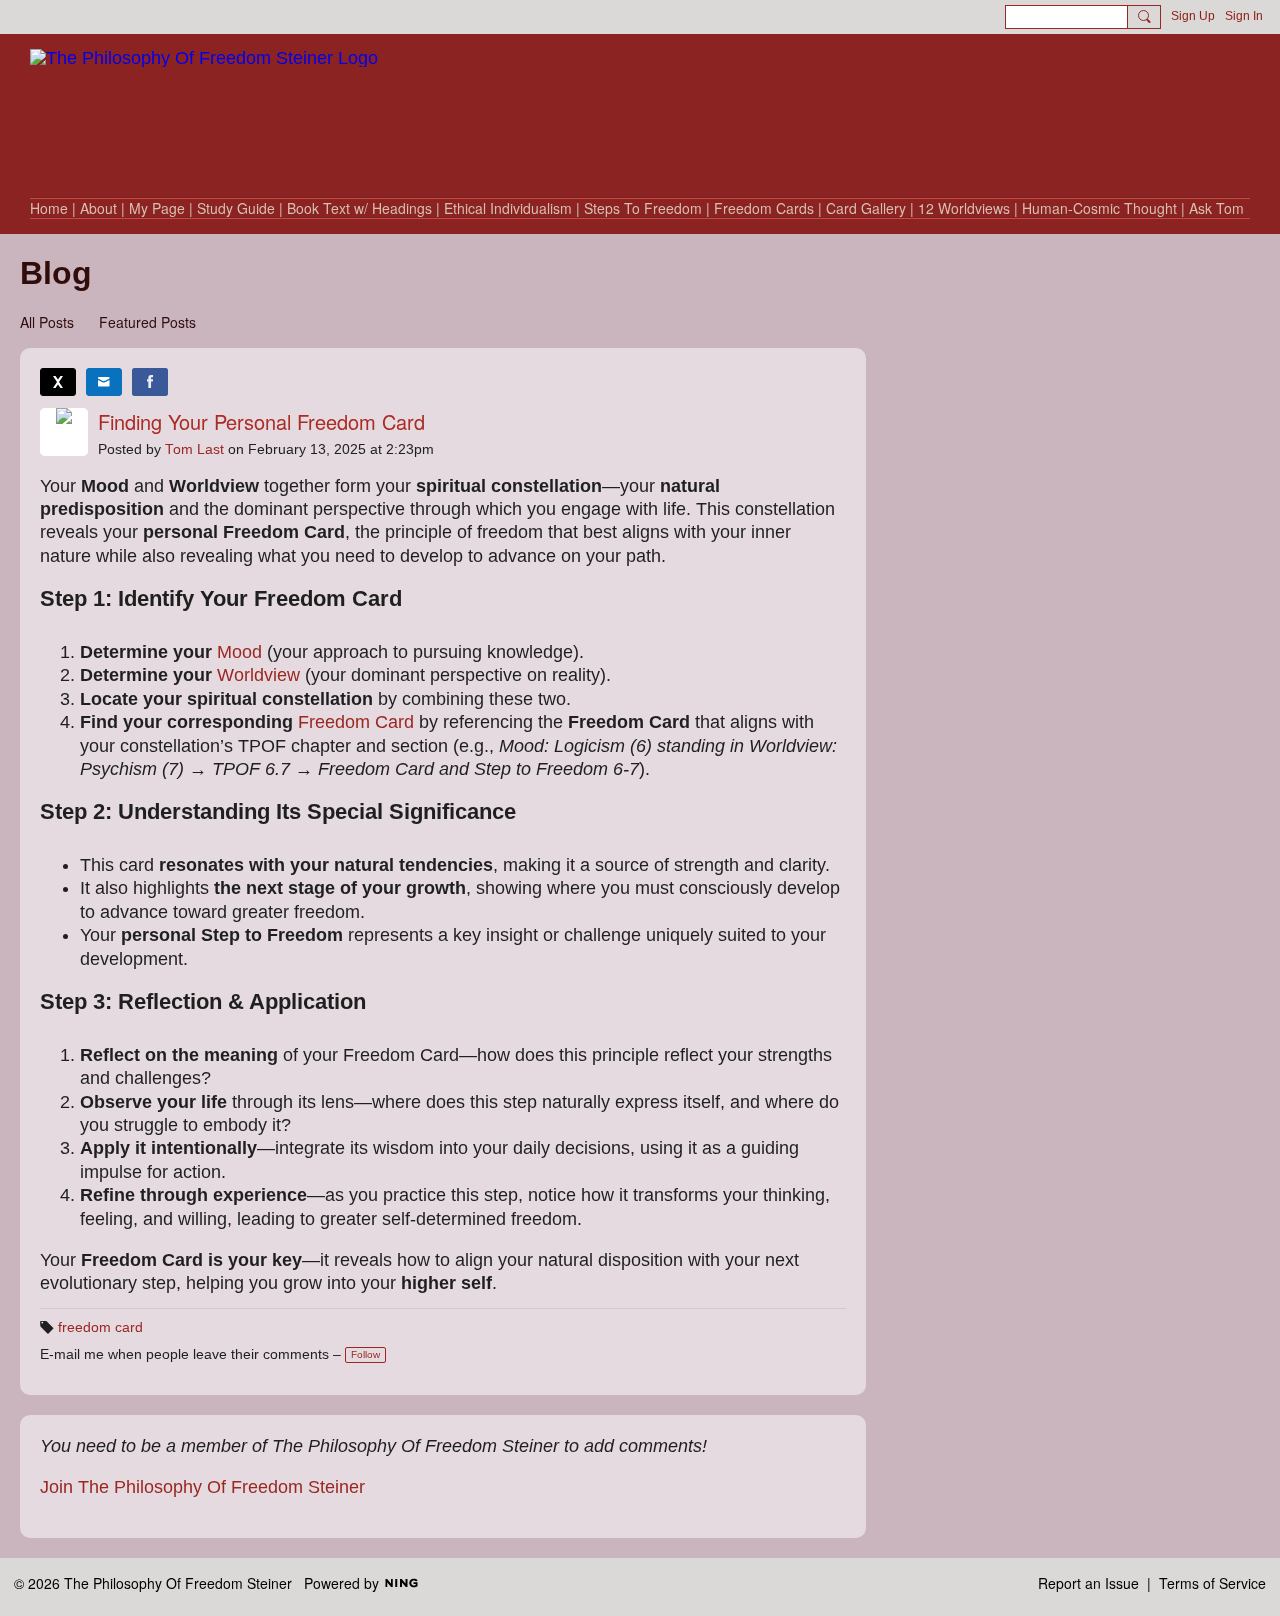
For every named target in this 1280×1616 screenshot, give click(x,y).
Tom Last (194, 449)
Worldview (258, 675)
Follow (365, 1354)
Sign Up (1193, 16)
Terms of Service (1212, 1583)
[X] (58, 382)
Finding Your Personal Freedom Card (261, 421)
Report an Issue (1088, 1583)
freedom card (100, 1327)
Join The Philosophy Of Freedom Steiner (202, 1487)
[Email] (104, 382)
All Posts (47, 322)
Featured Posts (147, 322)
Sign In (1244, 16)
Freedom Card (356, 722)
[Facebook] (150, 382)
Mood (239, 652)
